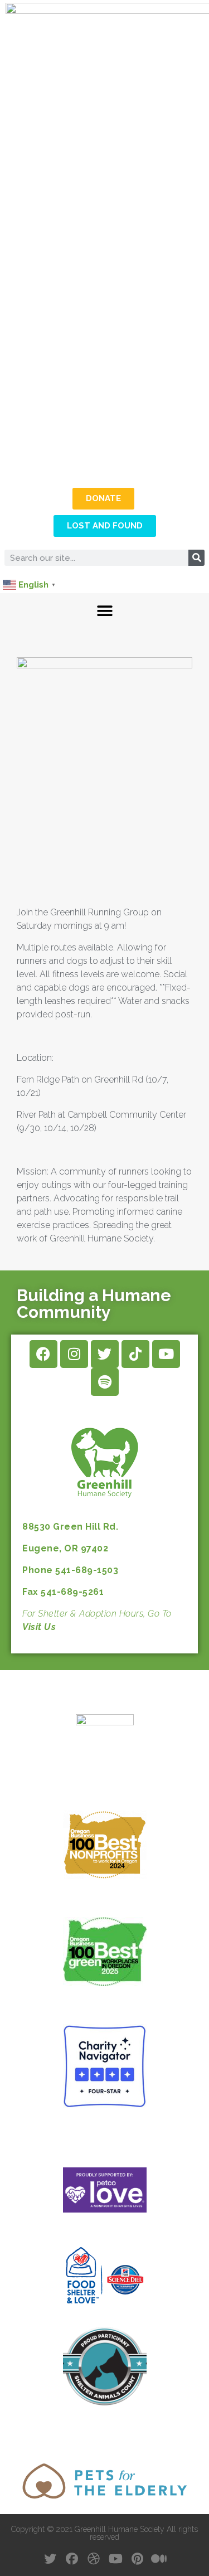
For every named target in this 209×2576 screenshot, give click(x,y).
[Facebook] (43, 1354)
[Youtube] (166, 1354)
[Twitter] (105, 1354)
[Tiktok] (135, 1354)
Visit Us (39, 1627)
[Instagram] (74, 1354)
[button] (104, 611)
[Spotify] (105, 1382)
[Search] (196, 558)
